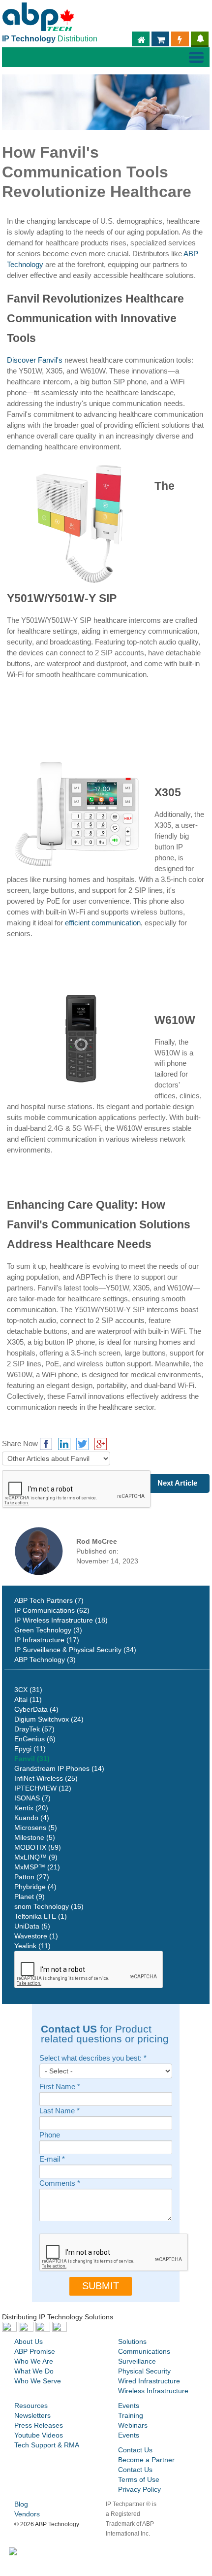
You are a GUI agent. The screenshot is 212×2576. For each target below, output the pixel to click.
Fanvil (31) (32, 1759)
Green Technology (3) (48, 1630)
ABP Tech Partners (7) (49, 1600)
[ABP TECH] (38, 17)
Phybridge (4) (35, 1887)
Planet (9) (30, 1897)
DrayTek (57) (34, 1729)
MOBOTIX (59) (38, 1847)
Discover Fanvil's (35, 360)
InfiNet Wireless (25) (46, 1778)
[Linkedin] (64, 1444)
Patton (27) (32, 1877)
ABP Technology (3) (45, 1660)
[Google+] (101, 1444)
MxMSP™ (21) (37, 1867)
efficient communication (103, 923)
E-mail (52, 2159)
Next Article (177, 1483)
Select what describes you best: (93, 2058)
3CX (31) (28, 1690)
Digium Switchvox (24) (49, 1719)
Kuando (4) (32, 1818)
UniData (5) (32, 1926)
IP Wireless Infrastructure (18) (61, 1620)
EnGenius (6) (35, 1739)
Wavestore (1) (36, 1936)
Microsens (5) (36, 1828)
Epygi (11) (30, 1749)
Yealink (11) (32, 1946)
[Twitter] (82, 1444)
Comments (60, 2184)
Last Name (60, 2111)
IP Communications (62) (52, 1610)
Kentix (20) (31, 1808)
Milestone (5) (35, 1837)
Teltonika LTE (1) (41, 1916)
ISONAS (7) (32, 1798)
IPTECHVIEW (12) (43, 1788)
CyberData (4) (36, 1709)
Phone (50, 2135)
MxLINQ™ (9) (36, 1857)
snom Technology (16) (49, 1906)
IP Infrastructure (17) (47, 1640)
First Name (60, 2087)
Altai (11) (28, 1699)
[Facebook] (46, 1444)
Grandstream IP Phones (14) (59, 1768)
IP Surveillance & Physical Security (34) (75, 1650)
